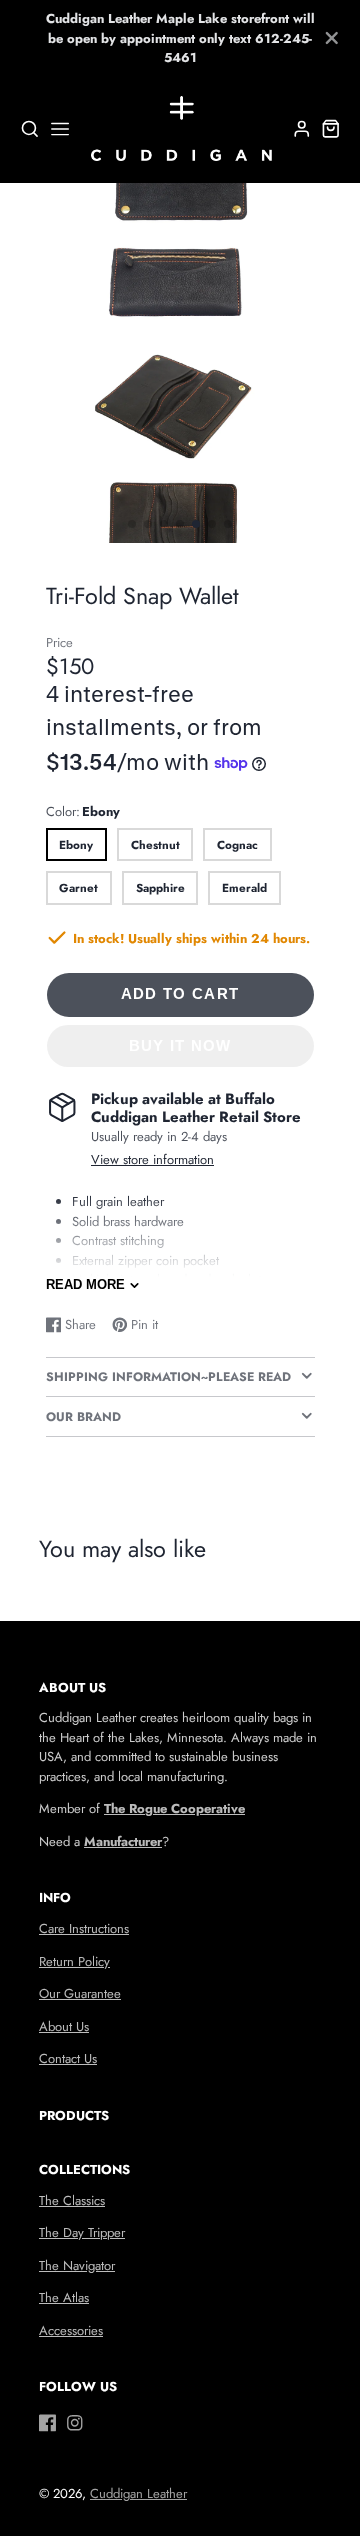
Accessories (71, 2330)
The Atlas (64, 2297)
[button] (132, 524)
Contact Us (68, 2058)
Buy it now (180, 1045)
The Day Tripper (82, 2232)
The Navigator (77, 2265)
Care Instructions (84, 1928)
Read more (85, 1284)
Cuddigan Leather (138, 2493)
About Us (64, 2026)
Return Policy (74, 1961)
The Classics (72, 2200)
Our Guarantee (80, 1993)
